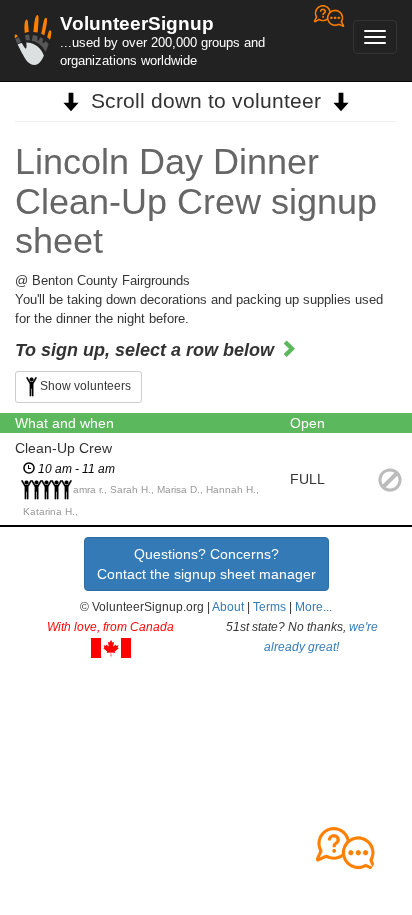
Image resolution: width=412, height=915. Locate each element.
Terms (269, 607)
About (228, 607)
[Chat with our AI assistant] (329, 40)
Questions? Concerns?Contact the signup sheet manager (206, 564)
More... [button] (313, 607)
